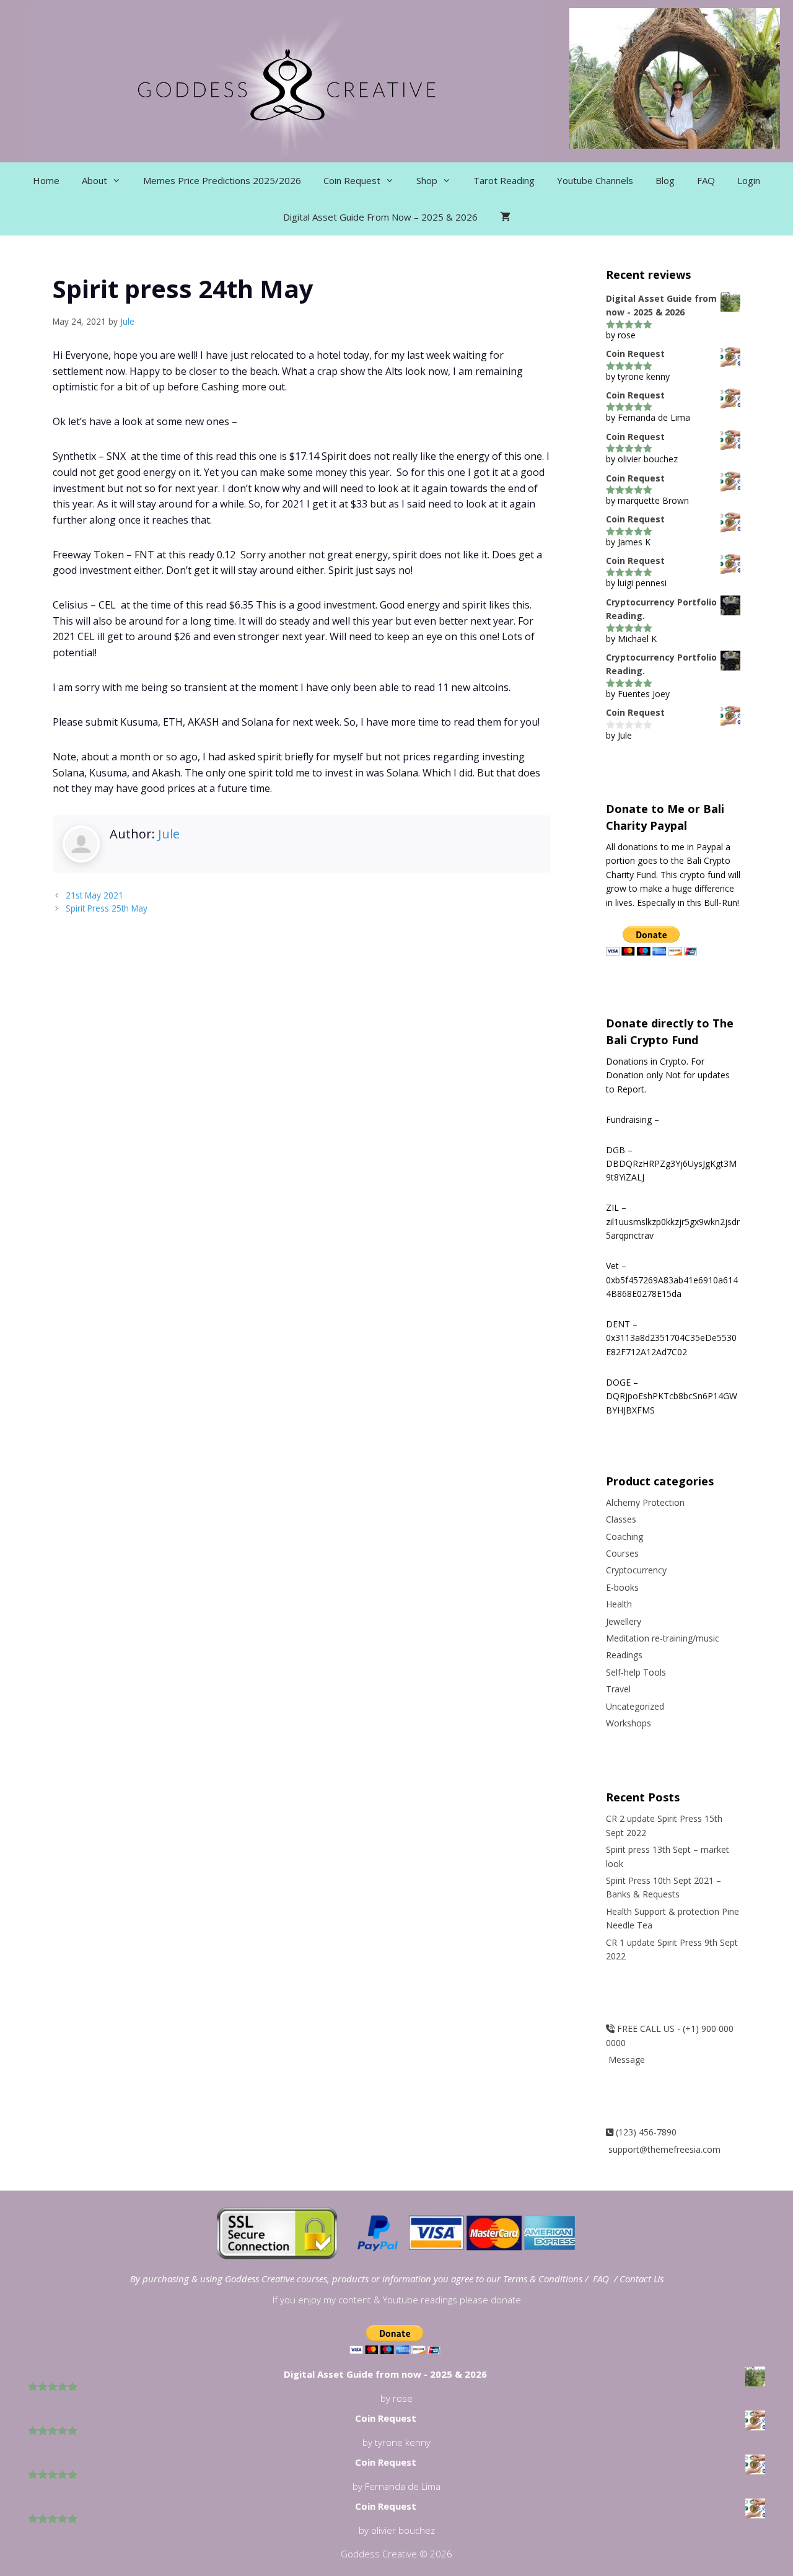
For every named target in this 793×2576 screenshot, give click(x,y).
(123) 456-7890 (645, 2132)
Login (749, 180)
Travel (618, 1689)
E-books (622, 1587)
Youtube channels (595, 180)
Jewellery (624, 1621)
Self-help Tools (636, 1672)
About (94, 180)
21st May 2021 (94, 895)
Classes (621, 1519)
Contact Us (642, 2279)
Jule (169, 834)
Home (46, 180)
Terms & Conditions (544, 2279)
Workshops (629, 1723)
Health (619, 1604)
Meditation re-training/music (663, 1638)
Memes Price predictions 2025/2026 (222, 180)
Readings (624, 1655)
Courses (622, 1553)
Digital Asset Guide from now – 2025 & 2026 (380, 217)
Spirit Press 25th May (107, 908)
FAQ (706, 180)
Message (625, 2059)
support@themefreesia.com (663, 2149)
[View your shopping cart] (505, 217)
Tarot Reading (504, 180)
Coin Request (352, 180)
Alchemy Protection (645, 1502)
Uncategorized (635, 1706)
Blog (665, 180)
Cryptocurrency (636, 1570)
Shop (427, 180)
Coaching (624, 1536)
